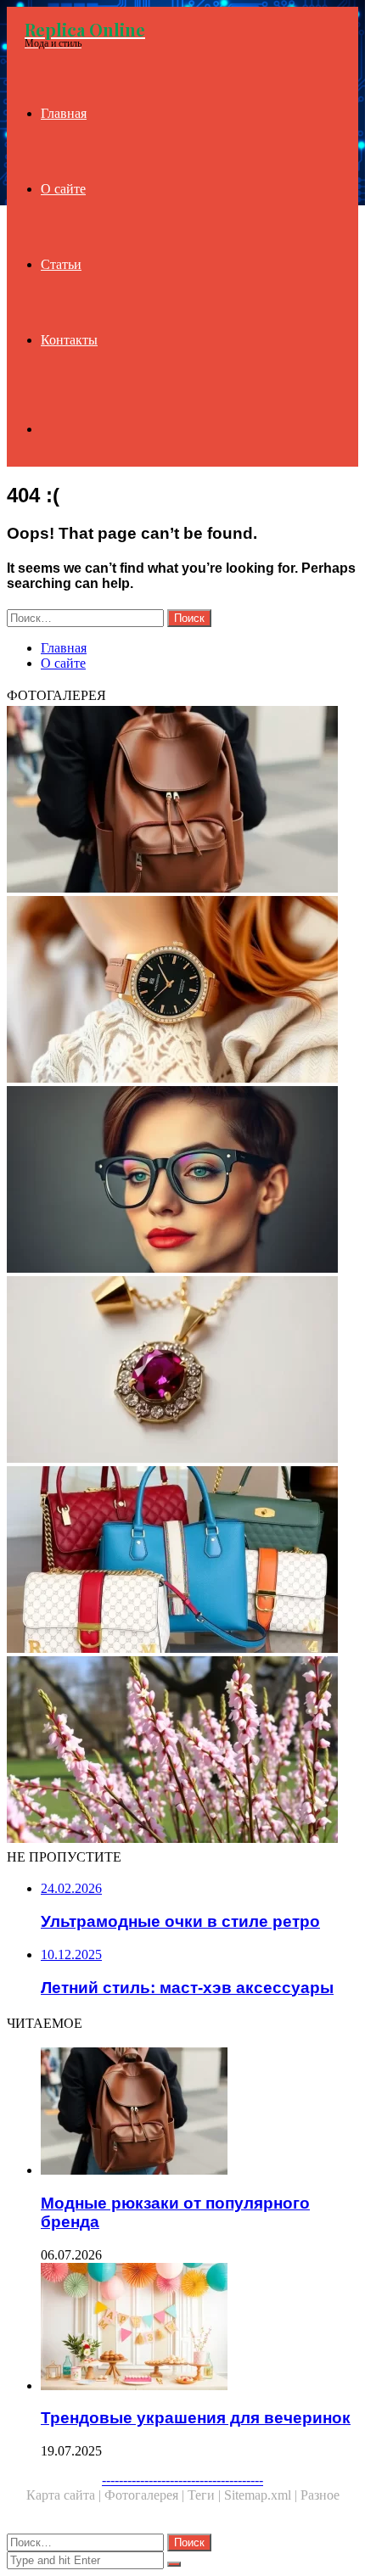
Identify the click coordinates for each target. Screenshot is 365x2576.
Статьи (61, 264)
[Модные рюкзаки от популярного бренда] (182, 801)
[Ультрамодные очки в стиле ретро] (182, 1181)
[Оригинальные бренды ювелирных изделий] (182, 1371)
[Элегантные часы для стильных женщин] (182, 991)
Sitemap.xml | (262, 2495)
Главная (64, 113)
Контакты (69, 340)
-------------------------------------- (182, 2480)
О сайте (63, 189)
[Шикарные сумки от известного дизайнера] (182, 1561)
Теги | (206, 2495)
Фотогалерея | (146, 2495)
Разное (320, 2495)
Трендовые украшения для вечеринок (196, 2418)
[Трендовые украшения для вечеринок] (199, 2328)
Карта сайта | (65, 2495)
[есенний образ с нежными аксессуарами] (182, 1751)
